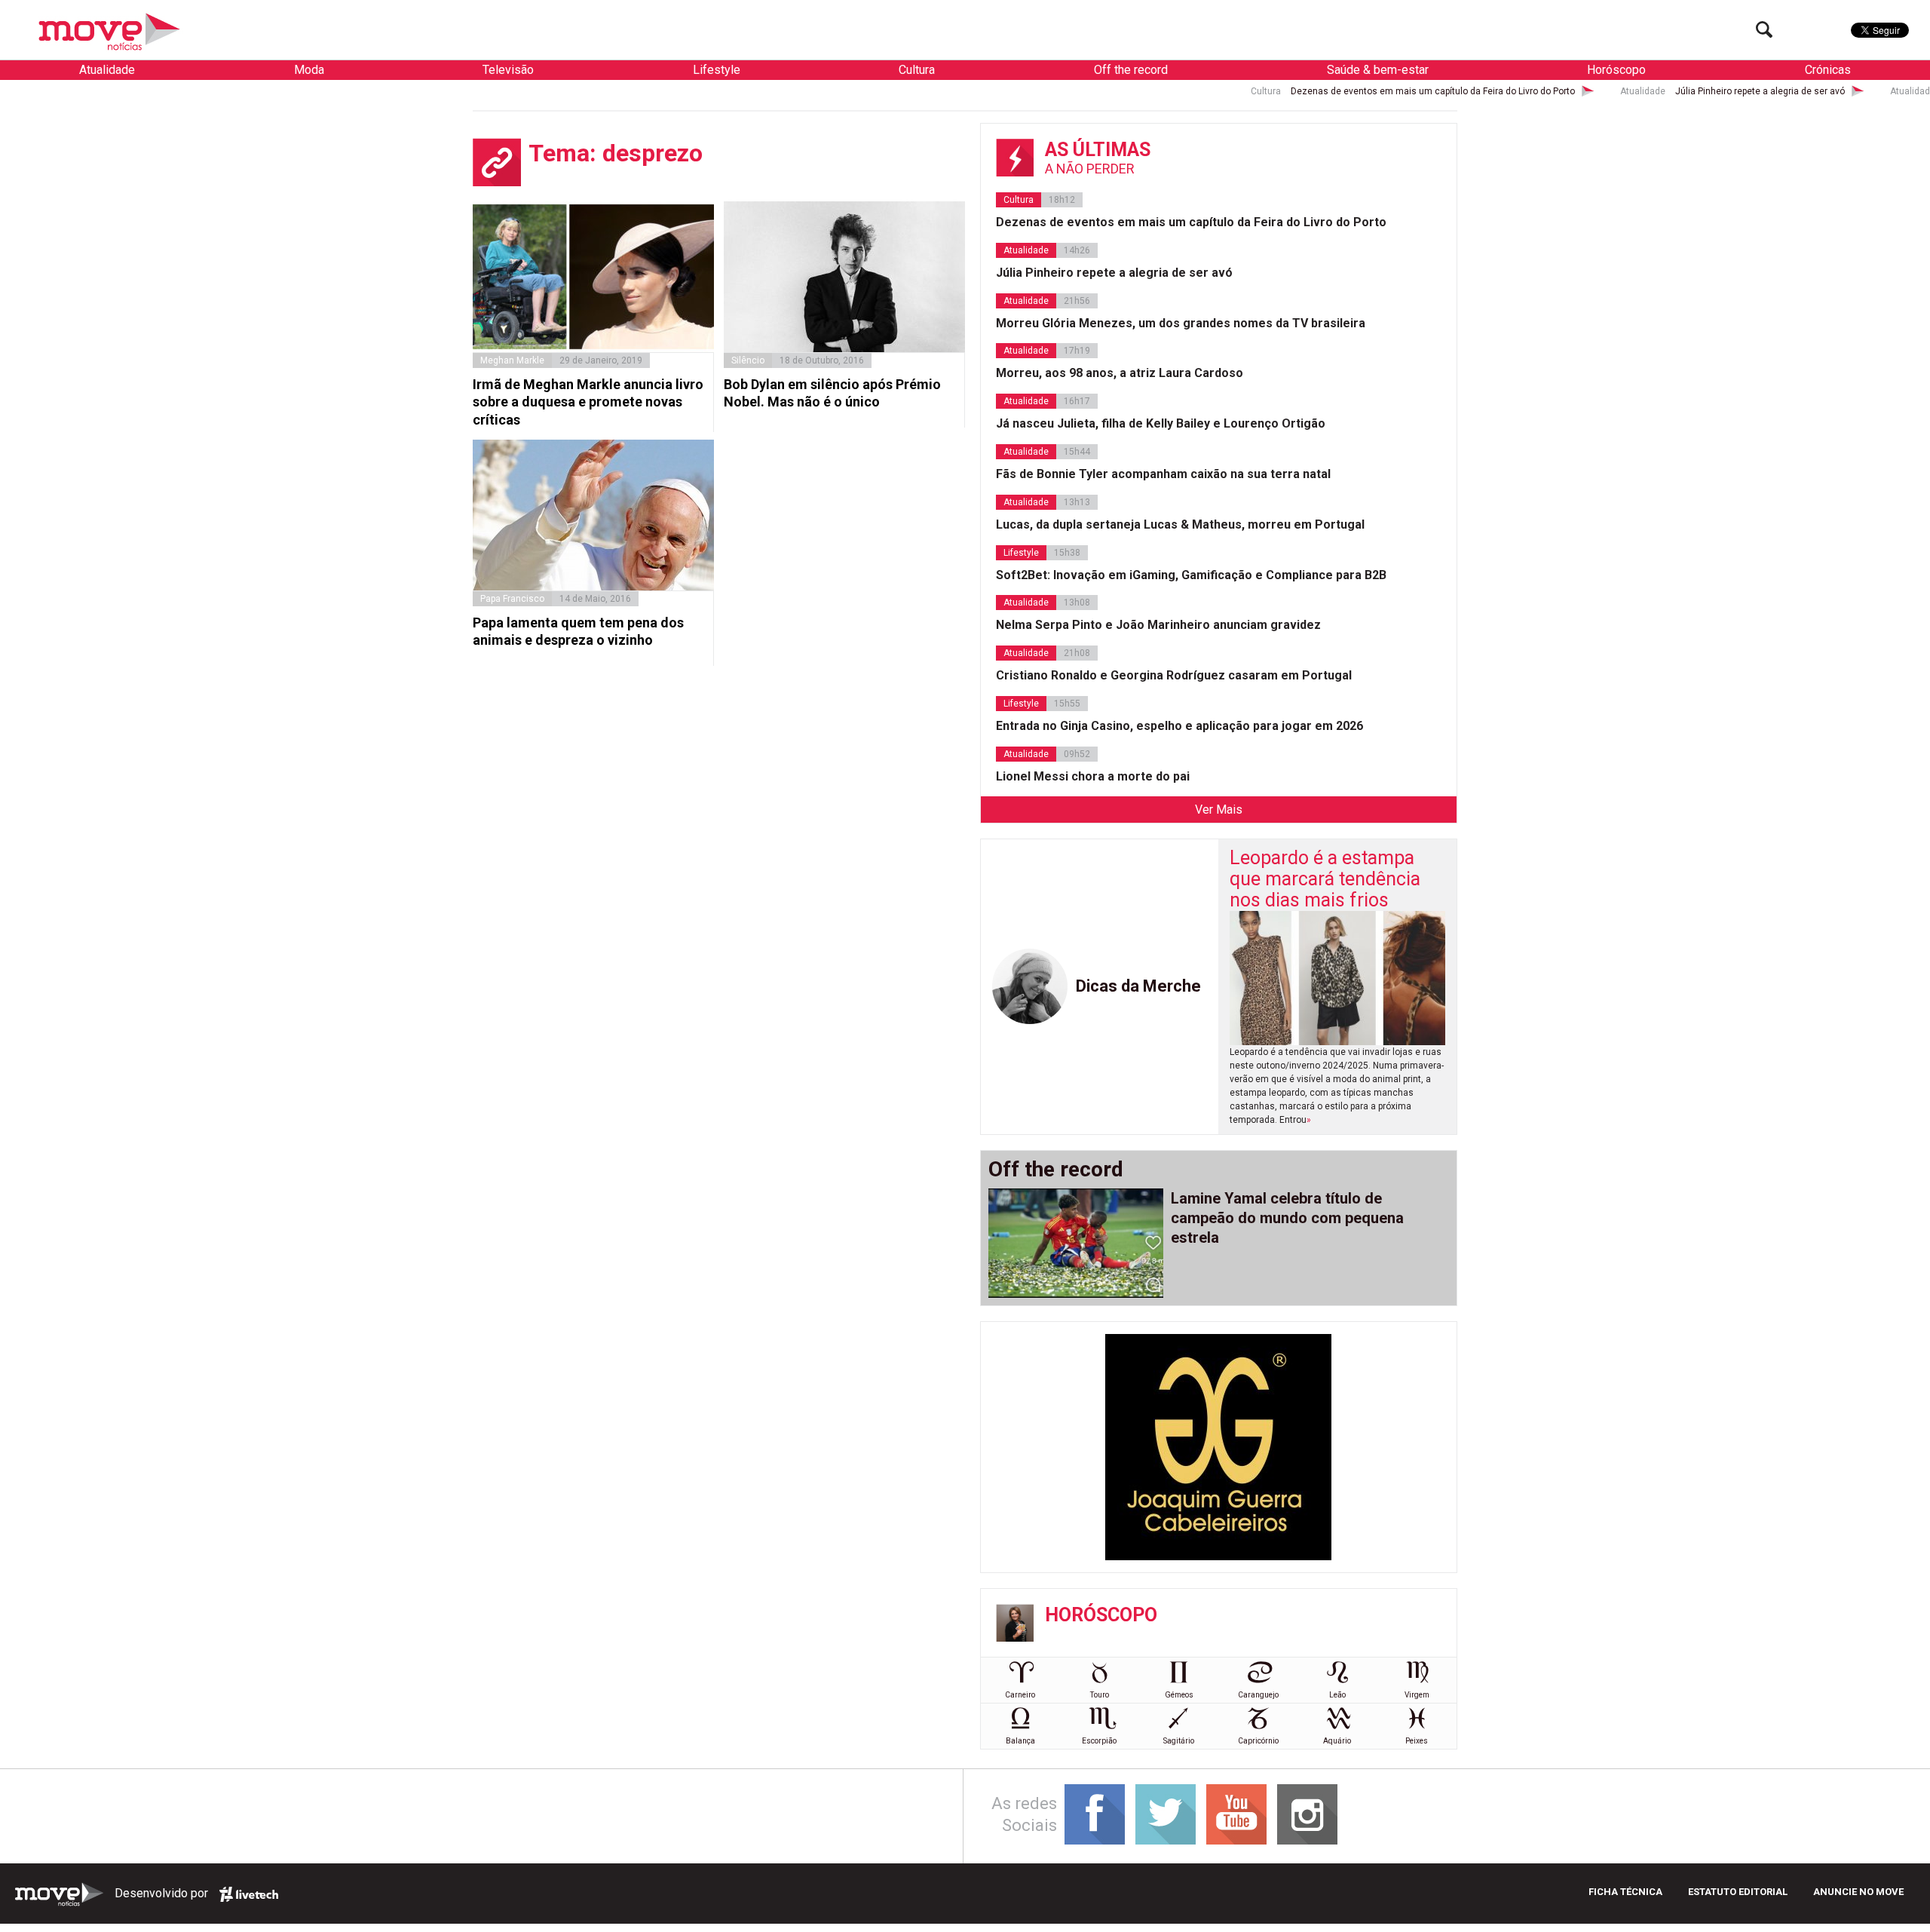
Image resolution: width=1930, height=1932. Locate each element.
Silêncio (748, 360)
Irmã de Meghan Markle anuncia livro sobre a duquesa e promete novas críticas (588, 402)
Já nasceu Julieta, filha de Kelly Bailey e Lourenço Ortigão (1161, 423)
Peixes (1417, 1741)
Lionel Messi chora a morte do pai (1093, 776)
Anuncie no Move (1858, 1892)
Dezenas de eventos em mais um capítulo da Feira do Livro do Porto (1312, 91)
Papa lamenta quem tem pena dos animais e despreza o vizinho (578, 631)
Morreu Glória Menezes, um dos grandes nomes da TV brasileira (1181, 323)
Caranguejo (1258, 1695)
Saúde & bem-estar (1378, 70)
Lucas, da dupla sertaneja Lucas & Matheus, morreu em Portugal (1180, 524)
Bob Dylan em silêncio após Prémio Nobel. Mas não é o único (832, 393)
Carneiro (1020, 1695)
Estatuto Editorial (1738, 1892)
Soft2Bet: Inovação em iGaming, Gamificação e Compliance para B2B (1191, 575)
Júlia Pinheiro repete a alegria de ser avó (1639, 91)
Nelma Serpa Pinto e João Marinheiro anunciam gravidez (1158, 625)
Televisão (508, 70)
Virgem (1417, 1695)
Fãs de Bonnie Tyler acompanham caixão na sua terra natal (1163, 474)
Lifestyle (717, 70)
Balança (1020, 1741)
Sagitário (1179, 1741)
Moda (309, 70)
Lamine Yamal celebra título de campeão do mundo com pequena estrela (1287, 1218)
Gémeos (1179, 1695)
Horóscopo (1616, 70)
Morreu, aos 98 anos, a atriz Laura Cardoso (1120, 373)
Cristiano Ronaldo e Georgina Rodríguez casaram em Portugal (1174, 675)
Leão (1337, 1695)
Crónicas (1828, 70)
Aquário (1337, 1741)
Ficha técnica (1625, 1892)
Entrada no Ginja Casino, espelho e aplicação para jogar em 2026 (1179, 726)
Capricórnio (1258, 1741)
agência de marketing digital (249, 1894)
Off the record (1131, 70)
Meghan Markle (512, 360)
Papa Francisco (512, 599)
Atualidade (107, 70)
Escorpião (1099, 1741)
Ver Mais (1219, 810)
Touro (1100, 1695)
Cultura (917, 70)
